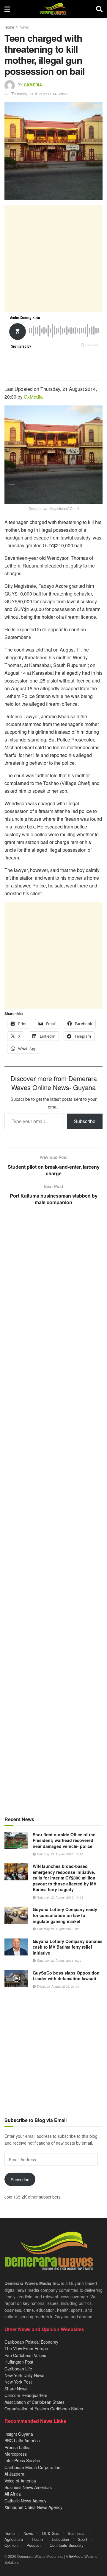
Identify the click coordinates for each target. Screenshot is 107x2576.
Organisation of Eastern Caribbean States (44, 2409)
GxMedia (33, 85)
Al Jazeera (14, 2474)
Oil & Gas (50, 2533)
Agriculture (14, 2539)
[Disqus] (53, 1454)
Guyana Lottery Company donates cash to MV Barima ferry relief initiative (68, 1947)
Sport (82, 2539)
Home (9, 27)
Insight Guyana (19, 2434)
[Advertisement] (53, 258)
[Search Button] (99, 9)
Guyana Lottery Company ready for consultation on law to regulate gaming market (65, 1915)
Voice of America (20, 2481)
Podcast (34, 2545)
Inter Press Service (22, 2460)
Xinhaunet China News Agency (33, 2507)
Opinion (11, 2545)
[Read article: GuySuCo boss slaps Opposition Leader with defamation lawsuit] (16, 1979)
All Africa (13, 2494)
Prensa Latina (18, 2447)
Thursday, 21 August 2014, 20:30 (40, 94)
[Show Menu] (7, 9)
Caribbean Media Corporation (32, 2467)
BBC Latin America (22, 2440)
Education (60, 2539)
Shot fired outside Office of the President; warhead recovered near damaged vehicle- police (64, 1840)
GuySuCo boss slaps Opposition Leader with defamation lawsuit (66, 1976)
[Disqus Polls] (53, 1299)
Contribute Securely (67, 2545)
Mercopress (16, 2454)
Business (76, 2533)
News (24, 27)
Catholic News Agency (25, 2501)
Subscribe (85, 1121)
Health (37, 2539)
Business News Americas (28, 2487)
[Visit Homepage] (53, 9)
